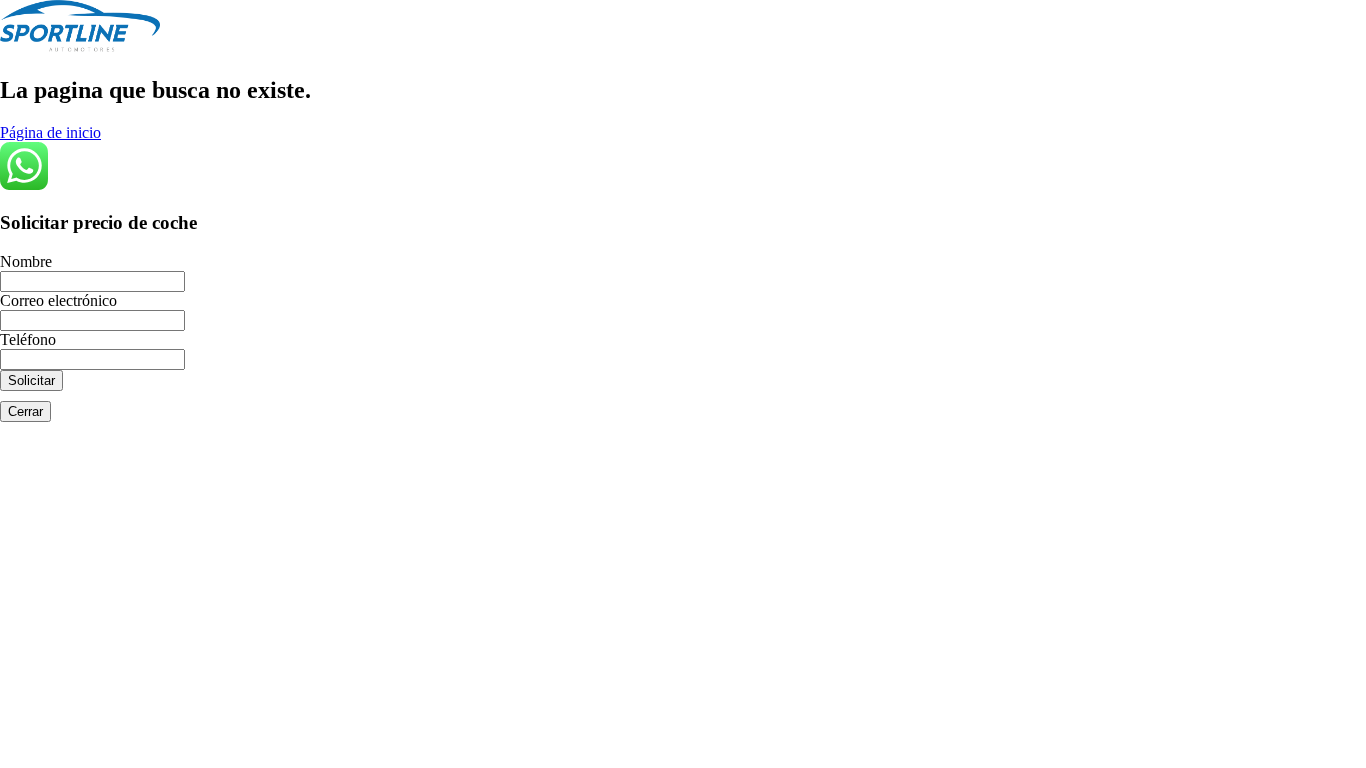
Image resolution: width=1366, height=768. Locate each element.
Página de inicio (50, 132)
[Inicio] (80, 47)
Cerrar (25, 411)
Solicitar (31, 380)
